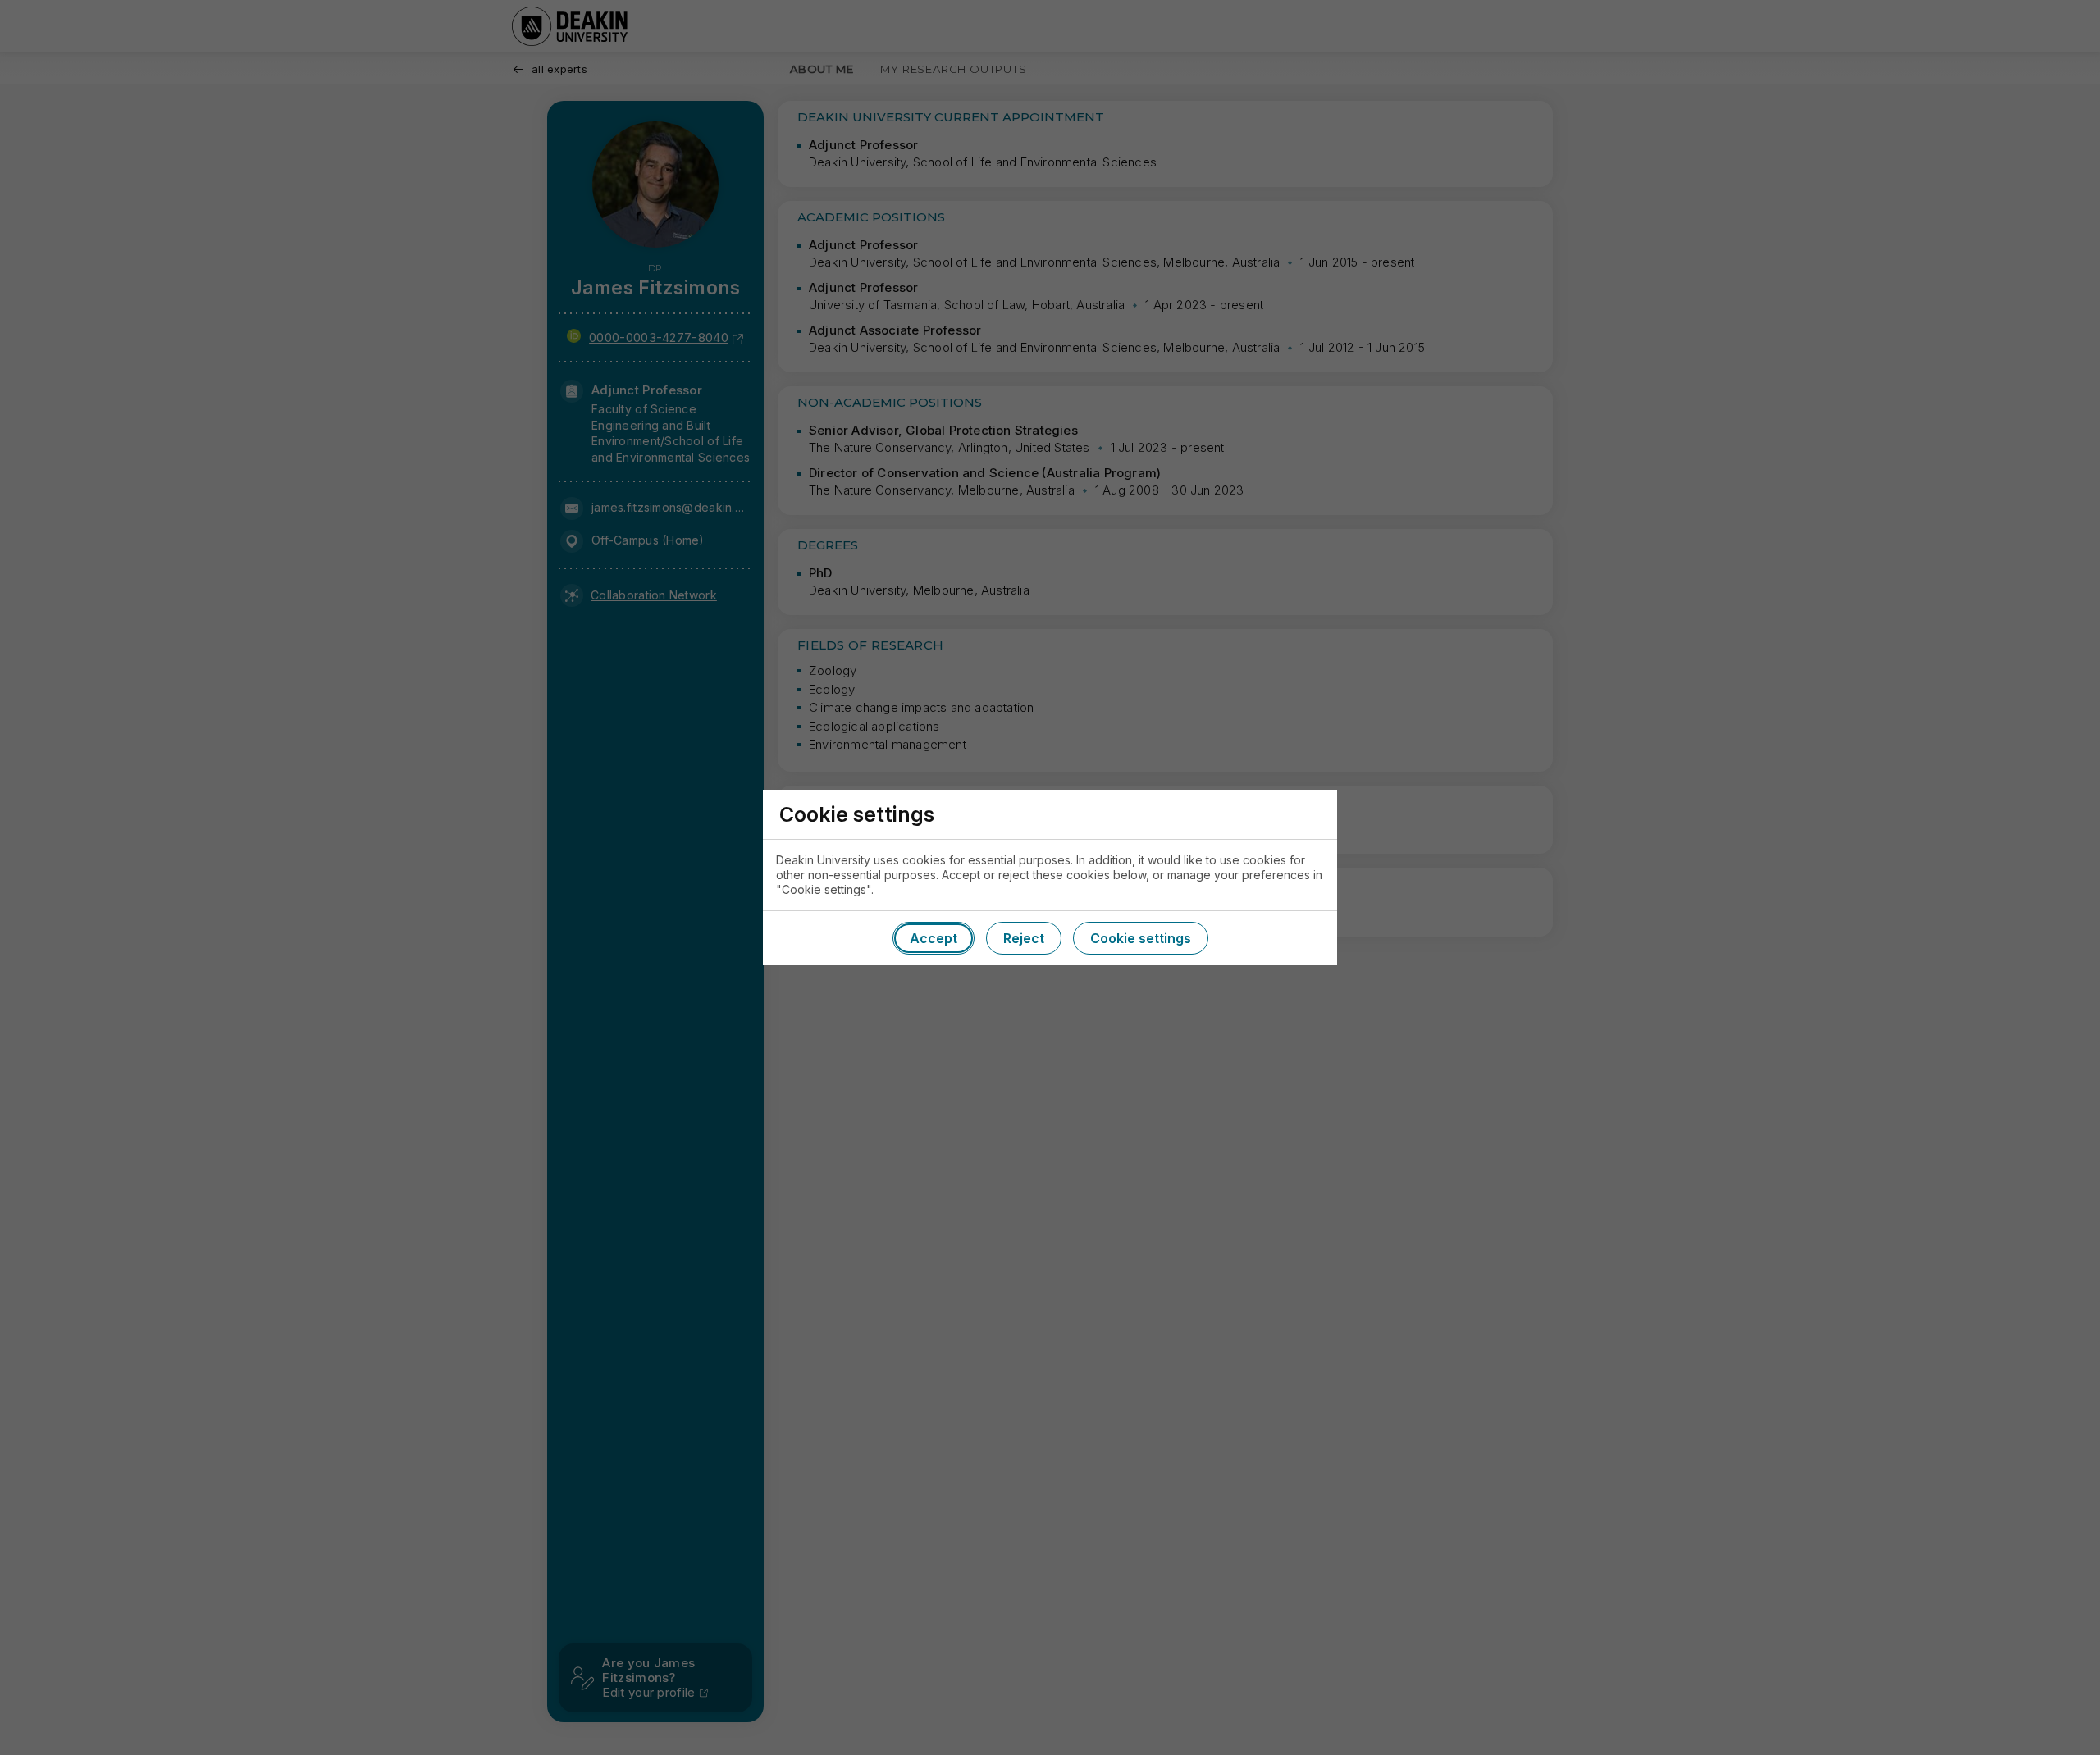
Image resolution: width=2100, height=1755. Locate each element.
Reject (1024, 938)
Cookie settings (1141, 938)
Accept (934, 938)
